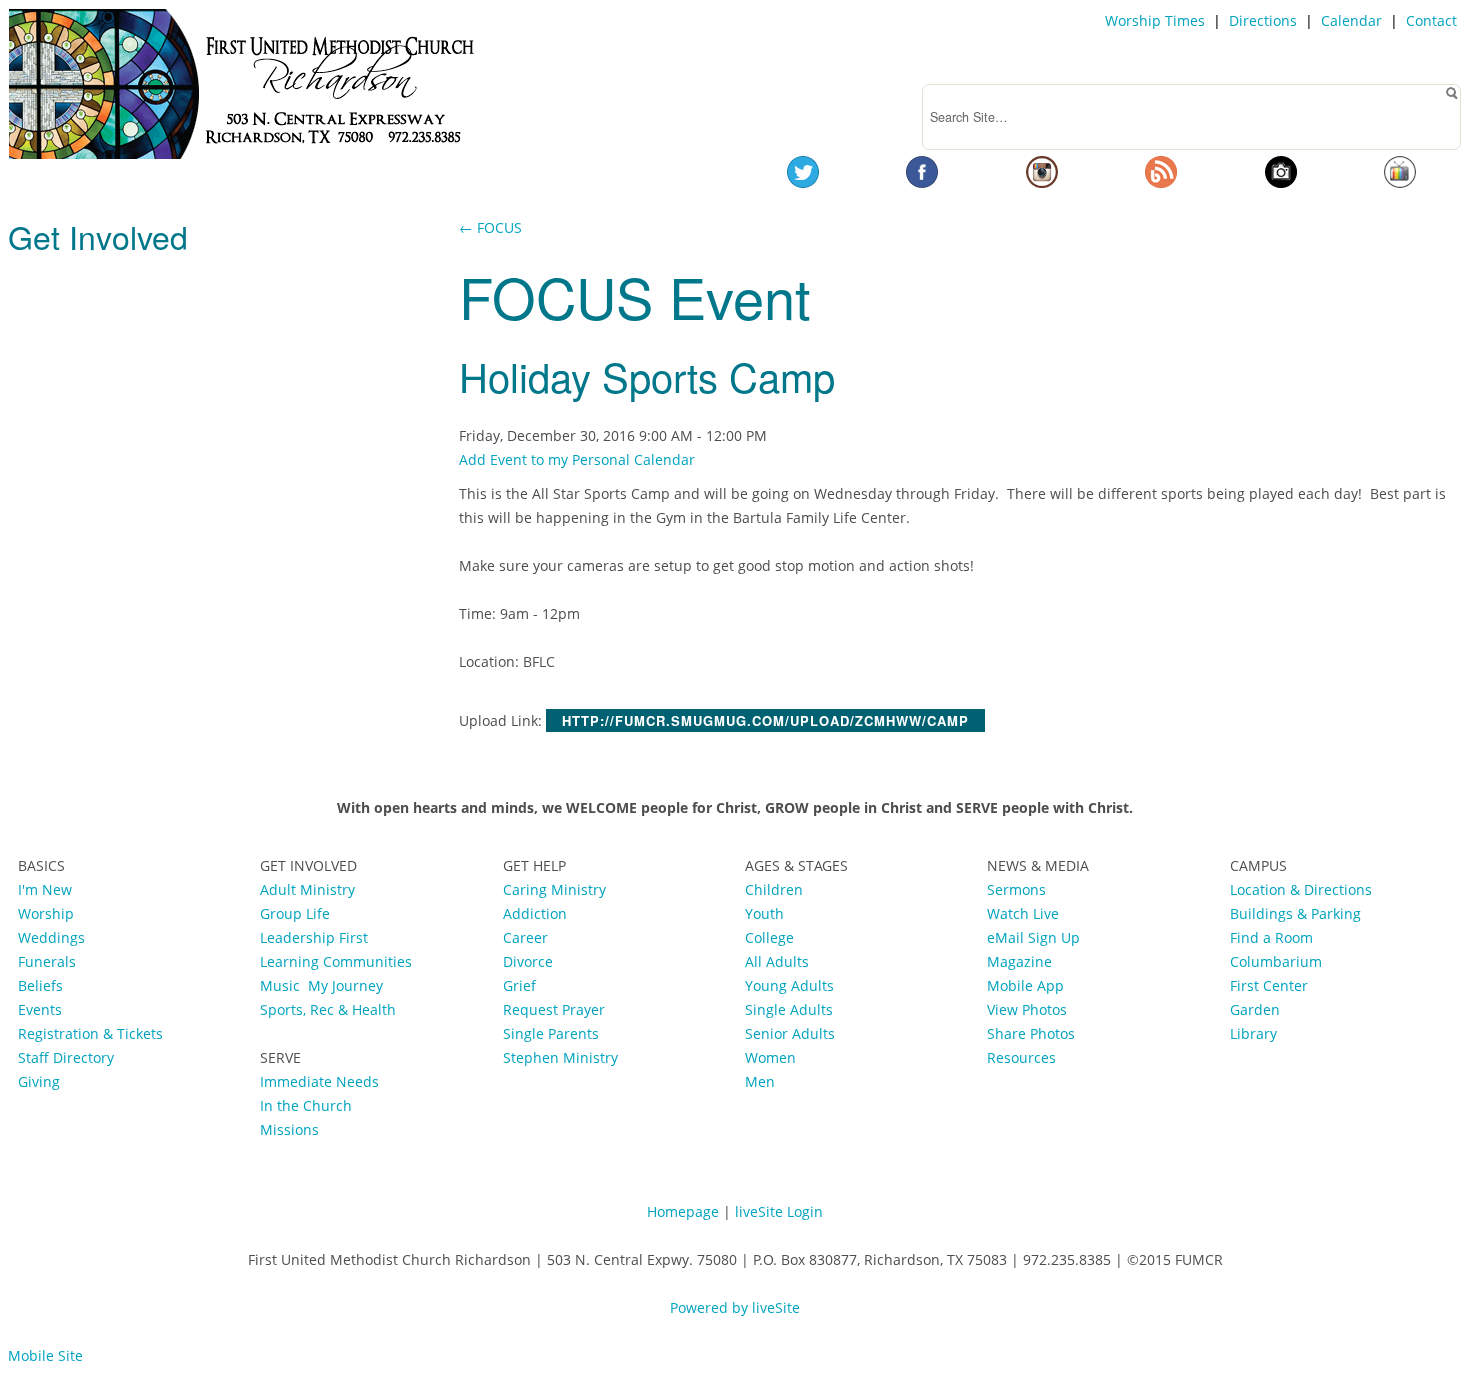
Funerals (47, 961)
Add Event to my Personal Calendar (577, 459)
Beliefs (40, 985)
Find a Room (1271, 937)
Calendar (1351, 20)
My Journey (345, 985)
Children (774, 889)
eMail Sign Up (1033, 937)
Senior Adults (790, 1033)
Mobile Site (45, 1355)
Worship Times (1155, 20)
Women (770, 1057)
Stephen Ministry (560, 1057)
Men (760, 1081)
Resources (1021, 1057)
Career (525, 937)
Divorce (528, 961)
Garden (1255, 1009)
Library (1253, 1033)
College (769, 937)
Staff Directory (66, 1057)
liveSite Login (779, 1211)
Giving (39, 1081)
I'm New (45, 889)
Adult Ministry (307, 889)
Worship (46, 913)
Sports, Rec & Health (328, 1009)
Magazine (1019, 961)
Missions (289, 1129)
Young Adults (789, 985)
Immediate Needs (319, 1081)
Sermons (1016, 889)
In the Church (306, 1105)
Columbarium (1276, 961)
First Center (1269, 985)
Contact (1431, 20)
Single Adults (789, 1009)
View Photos (1027, 1009)
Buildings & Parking (1295, 913)
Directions (1263, 20)
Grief (519, 985)
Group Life (295, 913)
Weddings (51, 937)
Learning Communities (336, 961)
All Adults (777, 961)
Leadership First (316, 937)
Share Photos (1031, 1033)
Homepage (683, 1211)
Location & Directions (1301, 889)
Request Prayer (554, 1009)
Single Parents (551, 1033)
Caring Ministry (554, 889)
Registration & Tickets (90, 1033)
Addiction (535, 913)
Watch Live (1023, 913)
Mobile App (1025, 985)
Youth (764, 913)
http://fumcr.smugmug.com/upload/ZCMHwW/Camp (765, 720)
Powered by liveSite (735, 1307)
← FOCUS (490, 227)
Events (40, 1009)
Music (284, 985)
